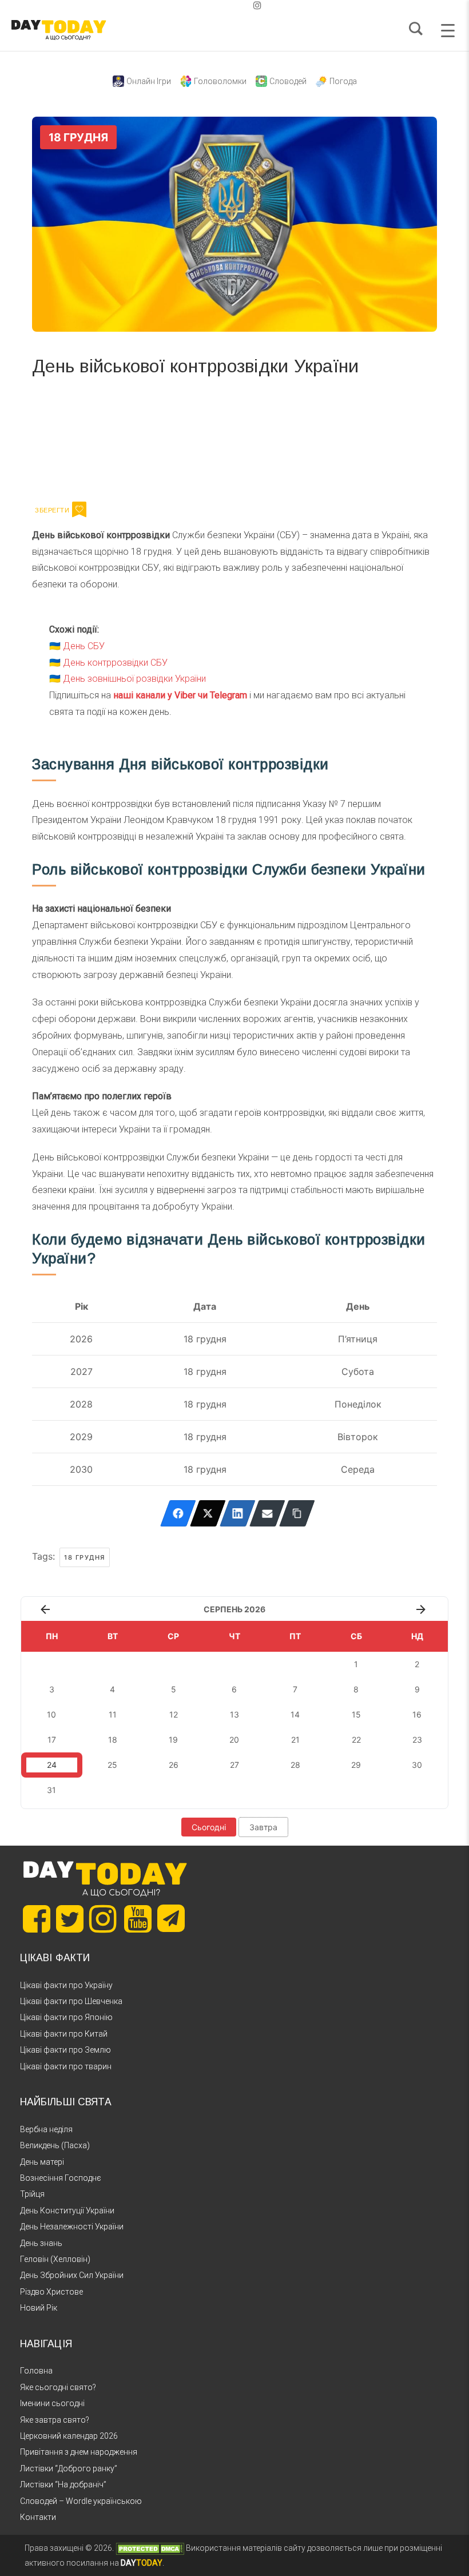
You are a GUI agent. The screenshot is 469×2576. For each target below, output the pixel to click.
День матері (42, 2162)
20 (234, 1740)
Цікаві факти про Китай (64, 2034)
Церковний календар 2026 (69, 2436)
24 (52, 1765)
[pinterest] (239, 5)
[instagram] (257, 5)
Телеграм (73, 437)
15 (356, 1714)
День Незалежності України (72, 2227)
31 (51, 1790)
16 (417, 1714)
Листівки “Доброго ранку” (69, 2468)
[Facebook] (178, 1513)
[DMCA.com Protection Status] (150, 2548)
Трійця (32, 2194)
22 (356, 1740)
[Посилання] (297, 1513)
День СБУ (84, 646)
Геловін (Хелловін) (55, 2259)
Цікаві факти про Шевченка (71, 2001)
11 (113, 1714)
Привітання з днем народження (79, 2452)
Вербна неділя (46, 2129)
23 (417, 1740)
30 (417, 1765)
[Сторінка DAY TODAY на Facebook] (37, 1919)
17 (52, 1740)
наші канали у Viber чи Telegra (176, 695)
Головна (36, 2371)
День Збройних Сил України (72, 2275)
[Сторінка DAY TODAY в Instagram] (103, 1919)
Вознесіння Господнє (61, 2178)
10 (51, 1714)
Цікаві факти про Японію (66, 2017)
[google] (230, 5)
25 (112, 1765)
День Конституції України (67, 2211)
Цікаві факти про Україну (66, 1985)
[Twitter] (208, 1513)
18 (113, 1740)
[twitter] (212, 5)
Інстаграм (154, 437)
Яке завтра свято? (55, 2420)
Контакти (38, 2517)
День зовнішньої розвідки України (134, 679)
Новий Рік (39, 2308)
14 (295, 1714)
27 (234, 1765)
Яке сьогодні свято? (58, 2387)
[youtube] (248, 5)
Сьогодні (209, 1827)
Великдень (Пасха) (55, 2145)
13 (234, 1714)
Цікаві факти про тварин (66, 2066)
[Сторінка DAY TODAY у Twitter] (70, 1919)
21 (295, 1740)
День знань (41, 2243)
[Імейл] (267, 1513)
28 (295, 1765)
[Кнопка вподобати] (79, 510)
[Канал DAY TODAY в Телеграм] (171, 1919)
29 (356, 1765)
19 (173, 1740)
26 (174, 1765)
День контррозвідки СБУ (115, 663)
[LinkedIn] (238, 1513)
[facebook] (221, 5)
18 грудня (85, 1557)
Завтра (263, 1827)
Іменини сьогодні (52, 2403)
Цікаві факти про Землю (65, 2050)
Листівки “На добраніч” (63, 2484)
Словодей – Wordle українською (81, 2501)
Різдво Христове (51, 2292)
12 (174, 1714)
